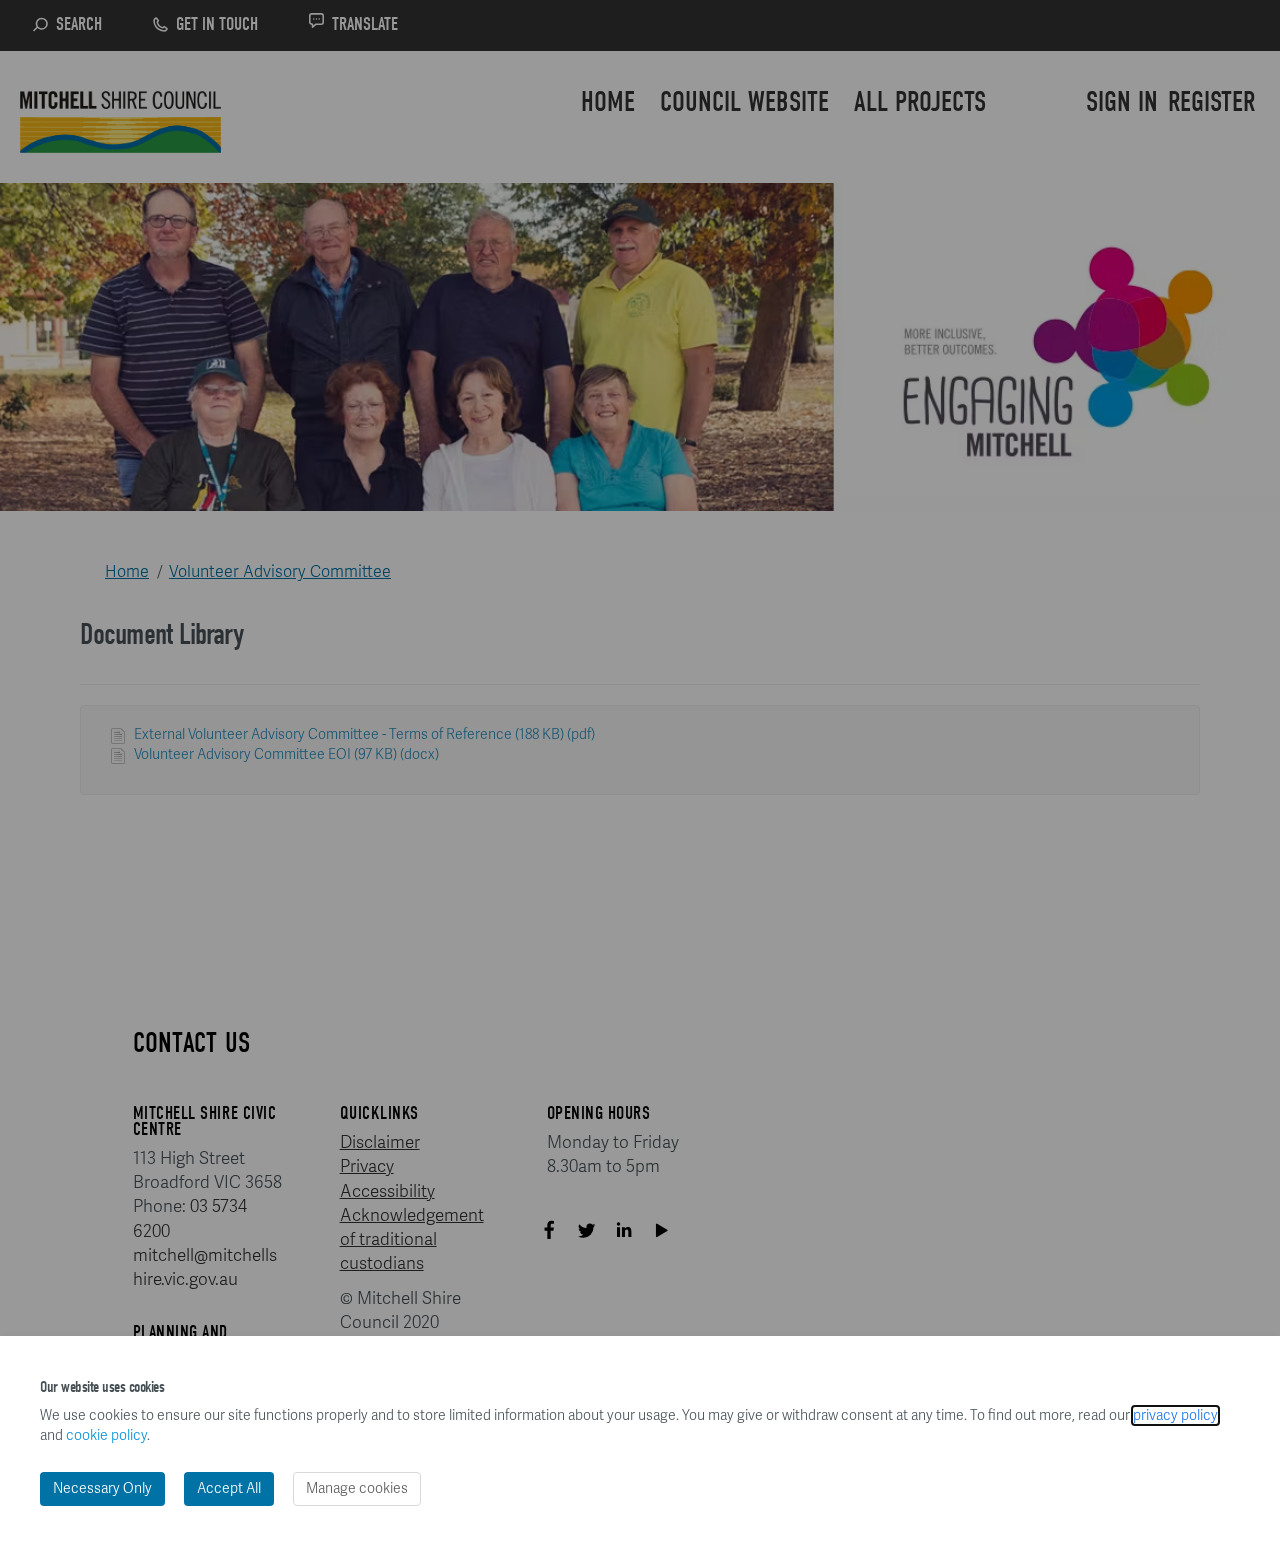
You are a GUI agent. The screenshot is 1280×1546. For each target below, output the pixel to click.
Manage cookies (357, 1488)
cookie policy (106, 1435)
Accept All (229, 1488)
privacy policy (1175, 1415)
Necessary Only (102, 1488)
